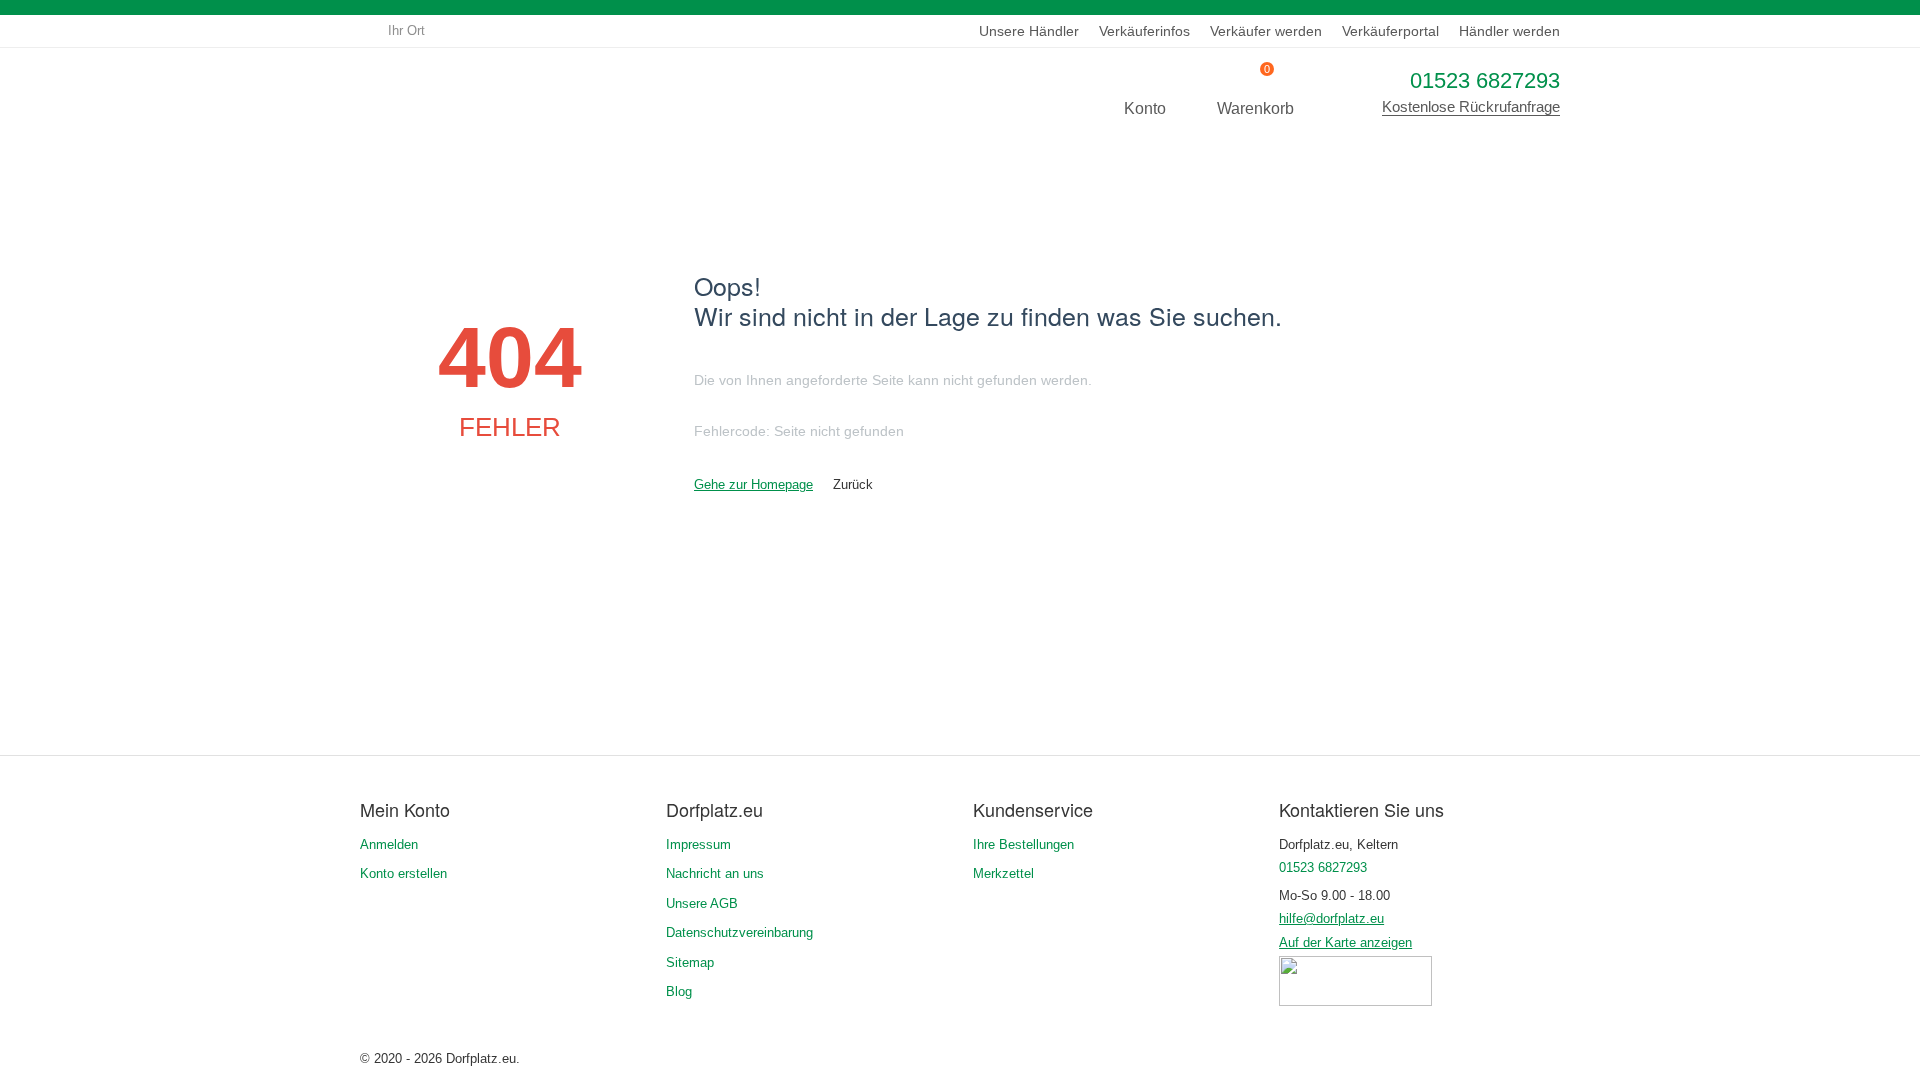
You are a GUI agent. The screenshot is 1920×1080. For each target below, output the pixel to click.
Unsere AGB (702, 903)
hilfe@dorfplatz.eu (1331, 918)
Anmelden (389, 844)
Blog (679, 991)
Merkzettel (1003, 873)
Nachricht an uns (715, 873)
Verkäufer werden (1266, 31)
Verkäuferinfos (1144, 31)
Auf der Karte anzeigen (1345, 942)
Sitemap (690, 962)
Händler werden (1509, 31)
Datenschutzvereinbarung (739, 932)
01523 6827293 (1485, 80)
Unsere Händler (1029, 31)
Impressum (698, 844)
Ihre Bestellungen (1023, 844)
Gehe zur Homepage (753, 484)
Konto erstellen (403, 873)
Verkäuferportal (1390, 31)
